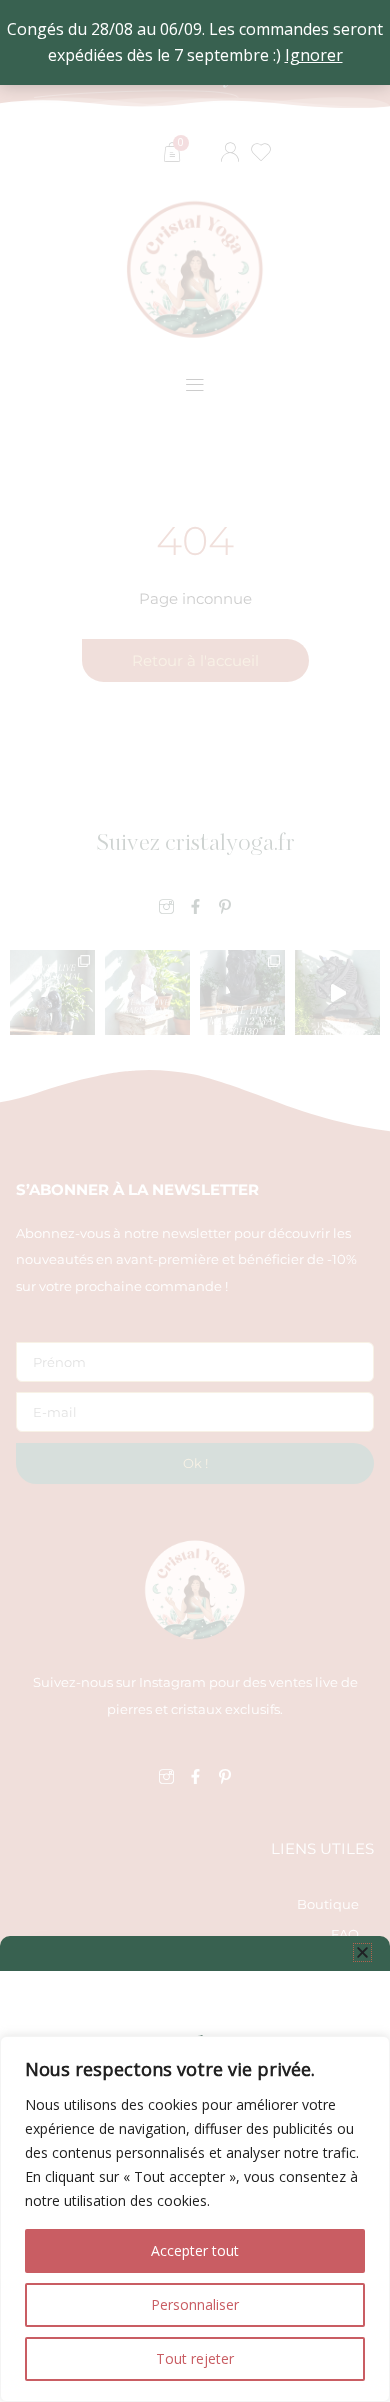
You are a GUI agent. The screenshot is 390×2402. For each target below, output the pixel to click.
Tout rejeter (195, 2358)
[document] (195, 1201)
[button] (362, 1952)
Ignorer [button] (314, 55)
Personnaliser (195, 2304)
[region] (195, 2219)
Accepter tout (195, 2250)
